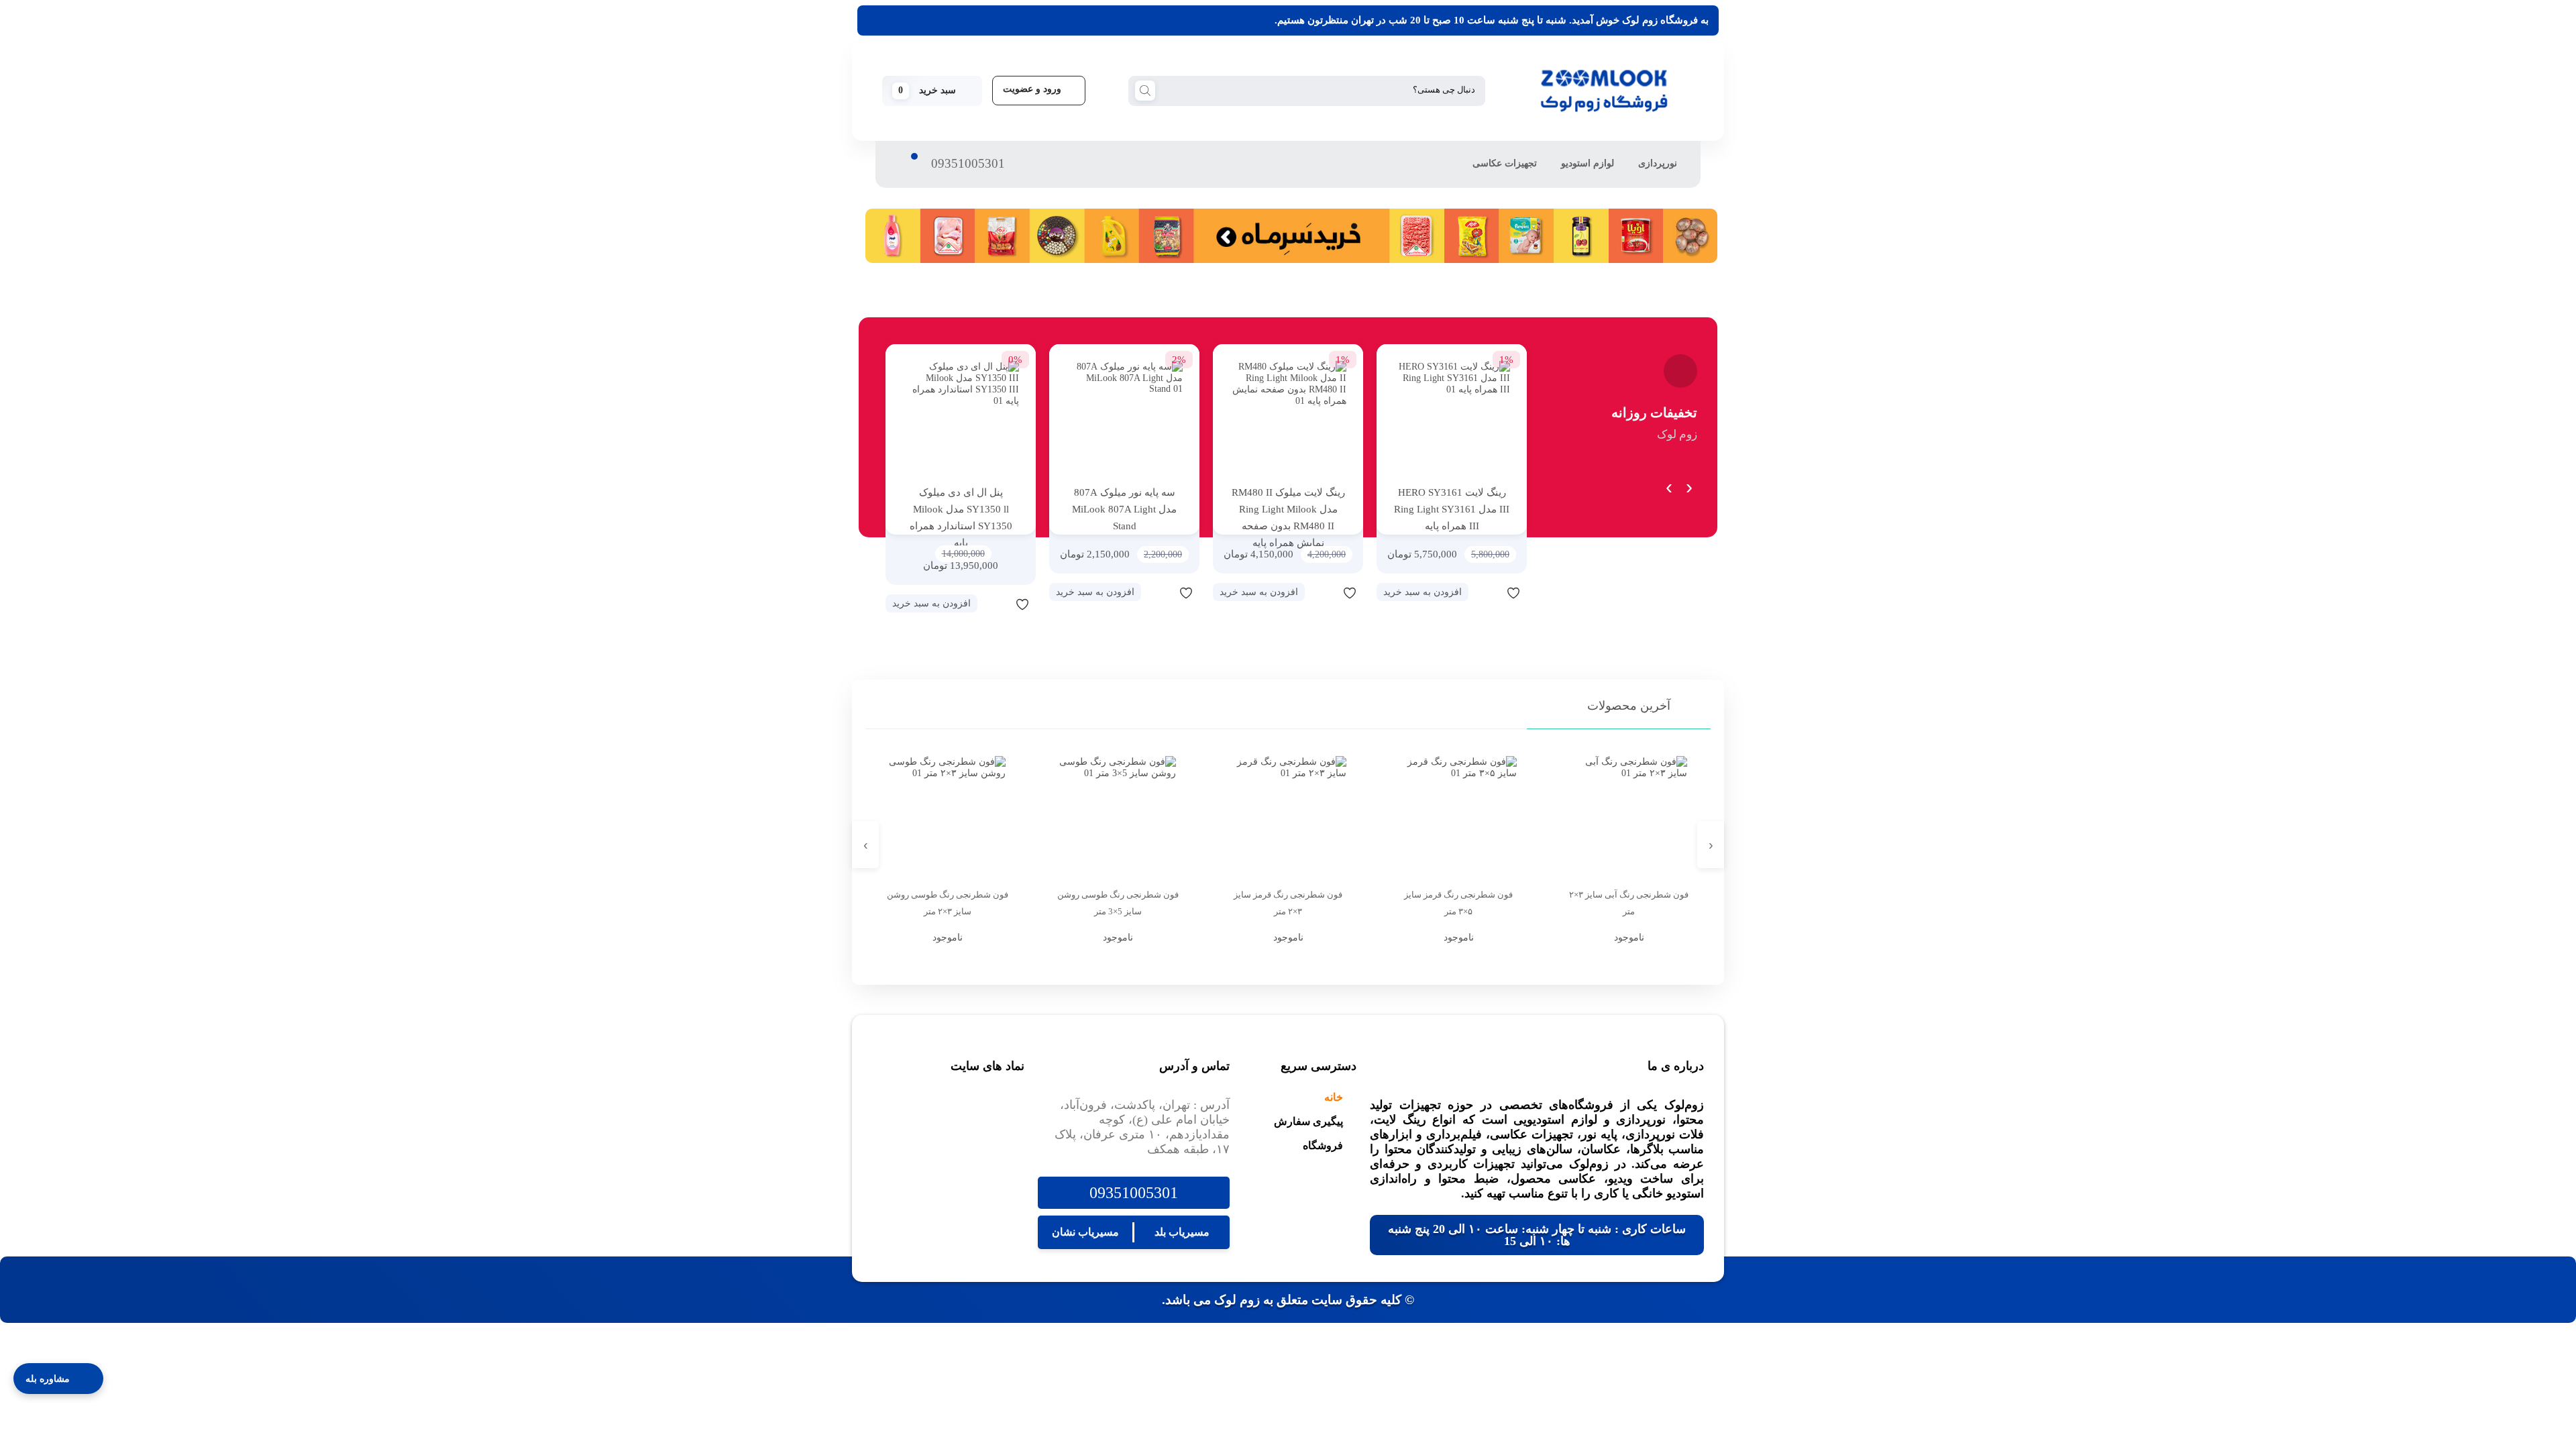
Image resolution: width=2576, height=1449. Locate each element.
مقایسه (1487, 592)
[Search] (1145, 90)
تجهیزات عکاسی (1505, 163)
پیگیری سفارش (1308, 1121)
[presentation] (1689, 484)
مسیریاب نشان (1085, 1232)
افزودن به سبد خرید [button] (1423, 592)
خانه (1334, 1097)
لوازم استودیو (1588, 163)
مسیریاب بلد (1182, 1232)
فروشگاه (1323, 1145)
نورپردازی (1658, 163)
